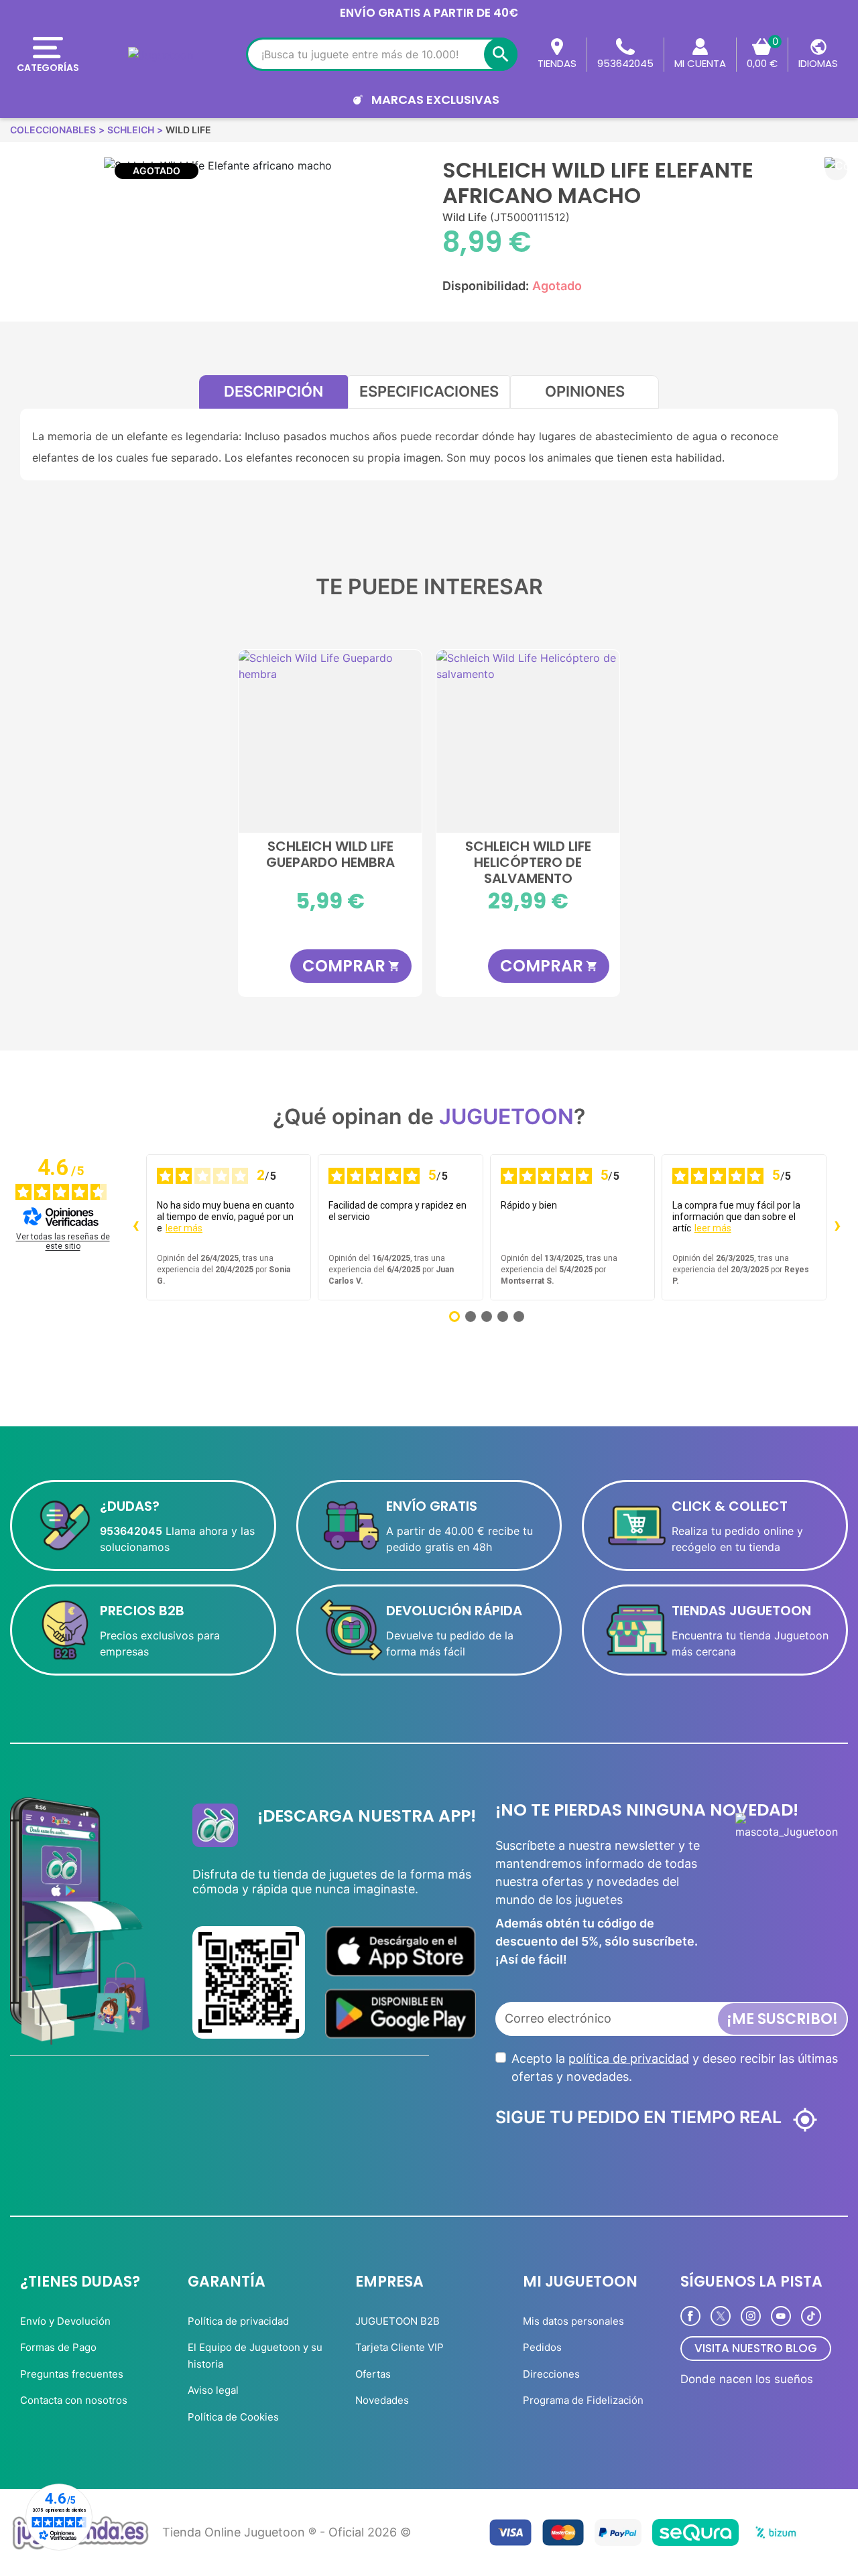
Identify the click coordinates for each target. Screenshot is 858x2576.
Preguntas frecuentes (72, 2374)
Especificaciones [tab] (429, 391)
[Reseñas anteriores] (135, 1227)
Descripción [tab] (273, 391)
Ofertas (373, 2374)
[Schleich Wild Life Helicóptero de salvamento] (528, 741)
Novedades (382, 2400)
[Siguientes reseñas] (837, 1227)
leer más (184, 1228)
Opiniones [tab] (585, 391)
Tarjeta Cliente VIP (400, 2347)
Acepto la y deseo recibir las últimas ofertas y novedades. (675, 2067)
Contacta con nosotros (74, 2400)
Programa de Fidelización (583, 2400)
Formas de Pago (58, 2347)
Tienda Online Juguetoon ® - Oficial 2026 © (287, 2532)
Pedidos (542, 2347)
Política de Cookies (233, 2417)
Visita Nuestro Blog (756, 2348)
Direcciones (551, 2374)
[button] (836, 169)
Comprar (351, 966)
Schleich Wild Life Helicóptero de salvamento (528, 862)
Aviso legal (213, 2390)
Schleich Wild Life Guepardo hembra (330, 855)
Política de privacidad (238, 2321)
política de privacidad (629, 2058)
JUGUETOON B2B (397, 2321)
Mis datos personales (573, 2321)
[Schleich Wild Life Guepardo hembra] (330, 741)
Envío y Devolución (65, 2321)
